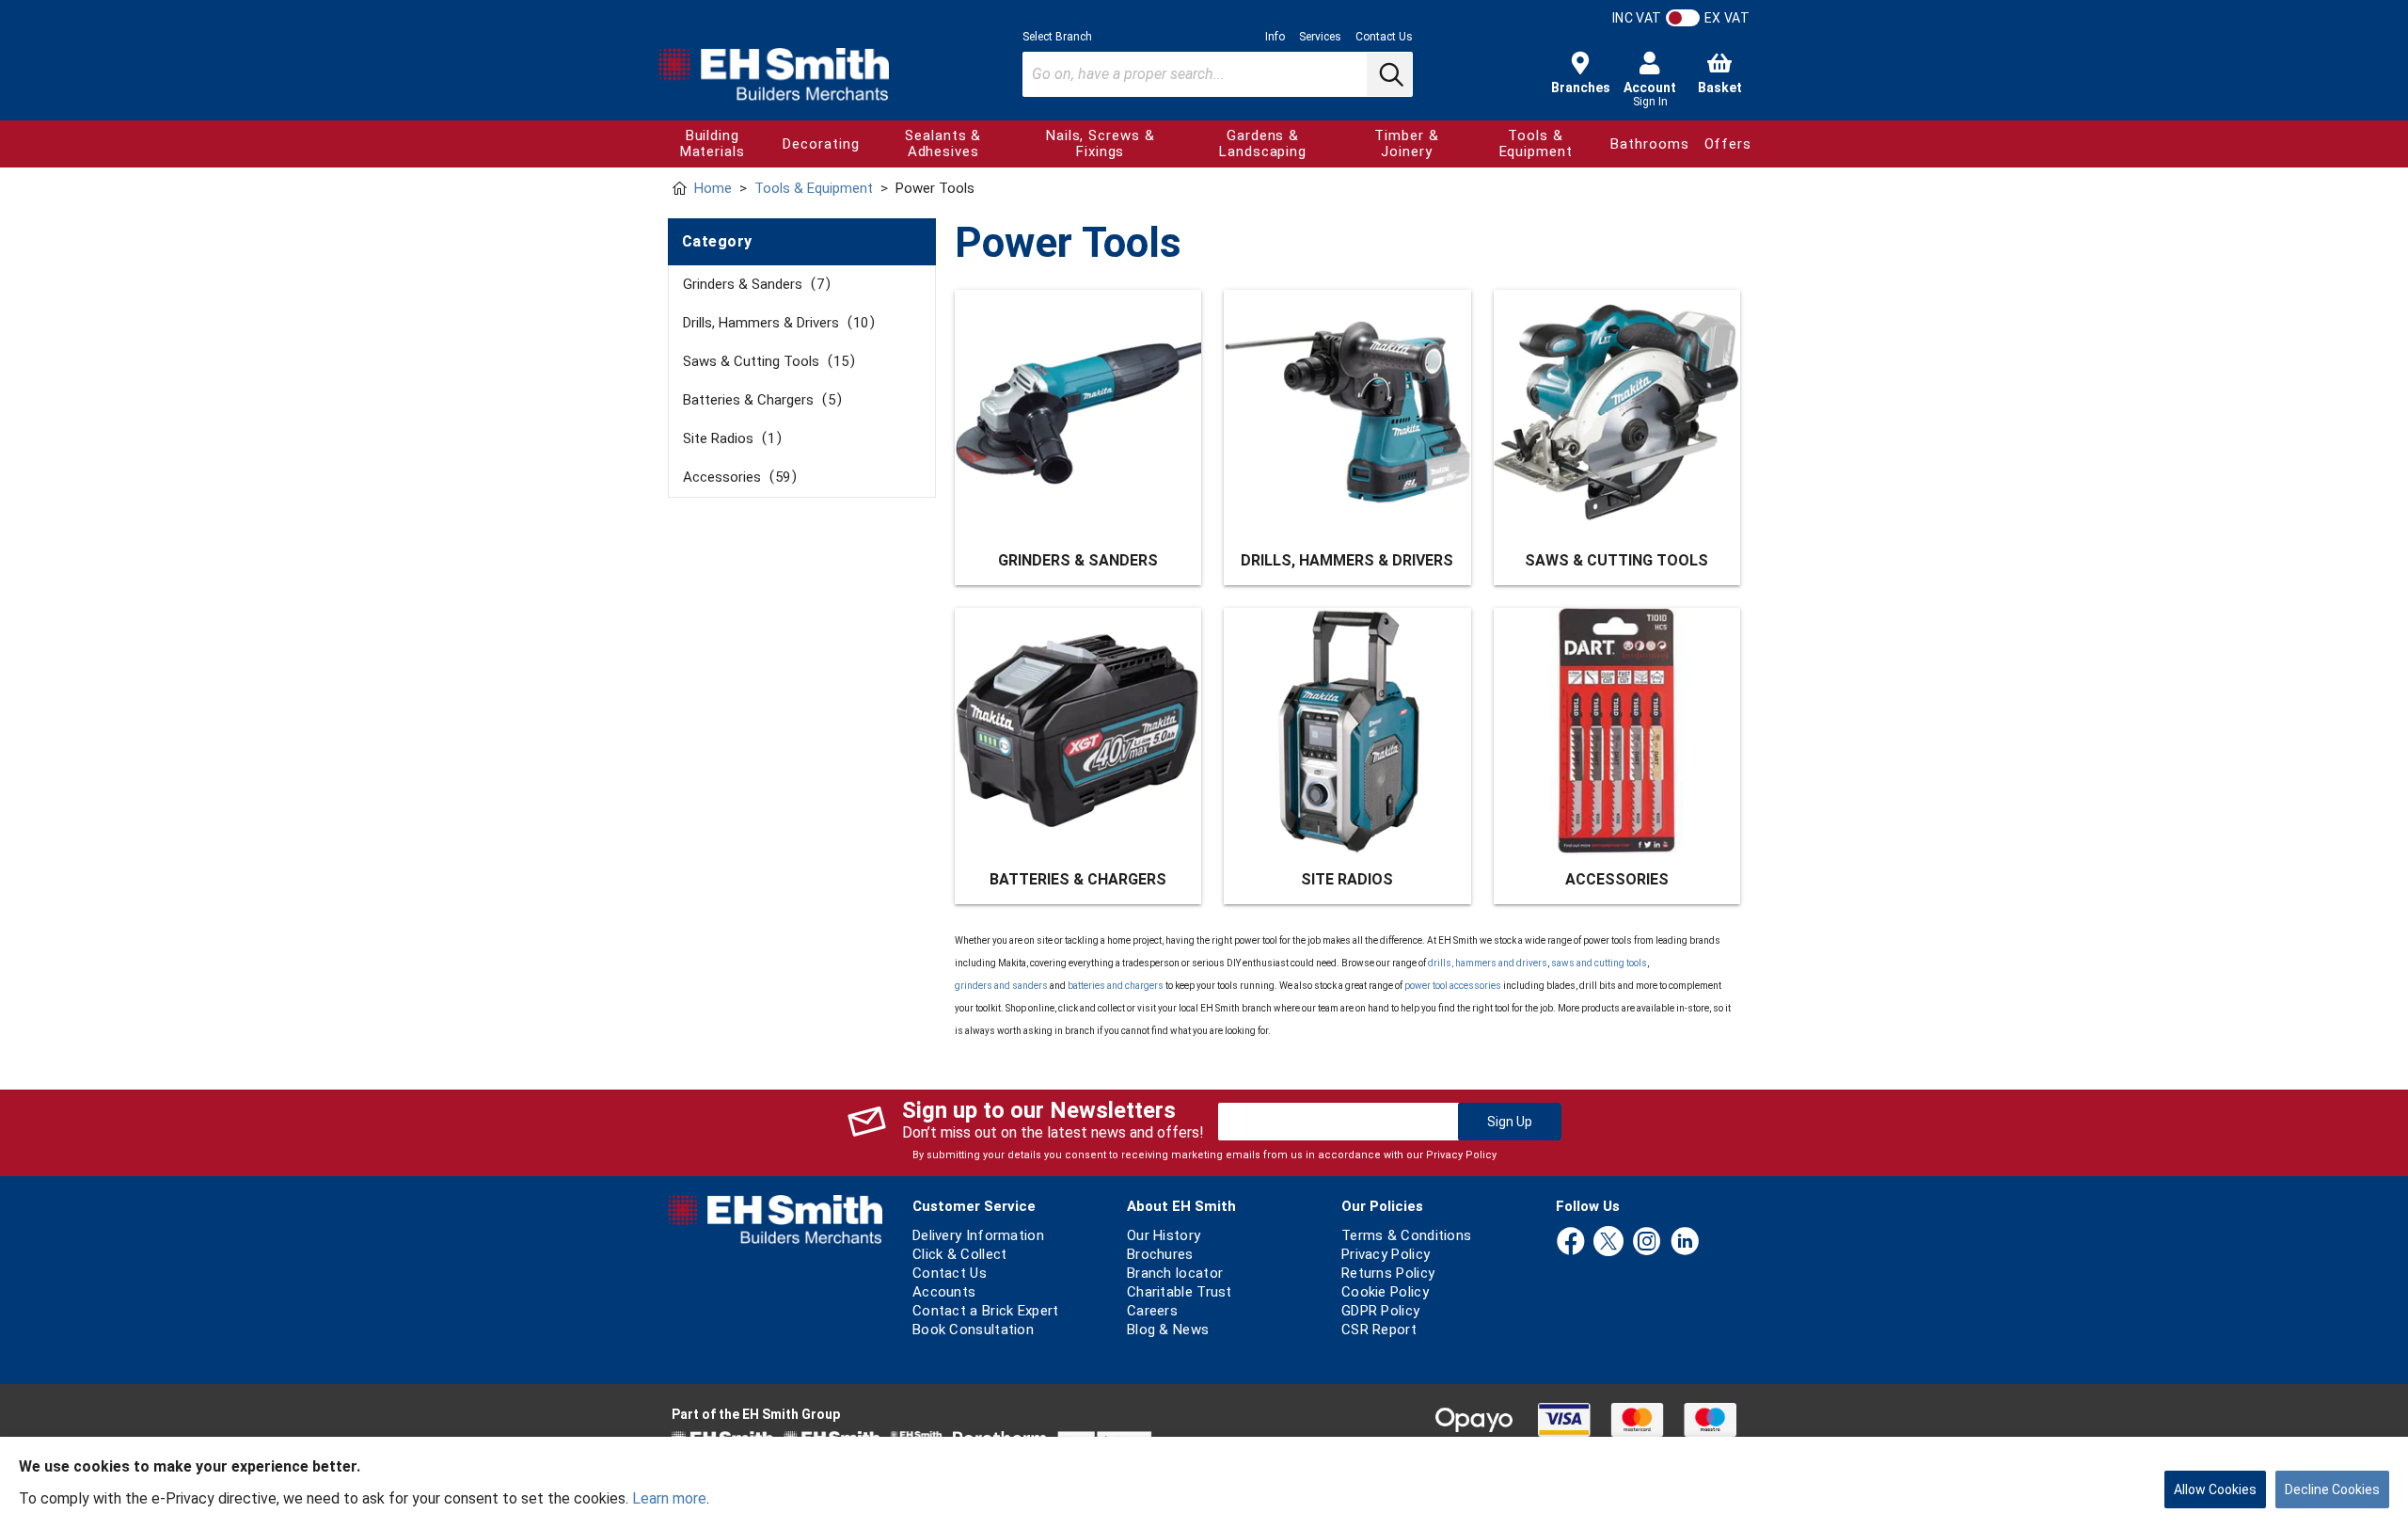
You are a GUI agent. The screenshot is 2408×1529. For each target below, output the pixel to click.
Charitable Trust (1180, 1292)
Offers (1728, 144)
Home (713, 188)
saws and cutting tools (1599, 963)
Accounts (944, 1292)
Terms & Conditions (1406, 1235)
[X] (1608, 1242)
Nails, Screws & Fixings (1101, 143)
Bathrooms (1649, 144)
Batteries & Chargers (759, 400)
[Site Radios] (1347, 731)
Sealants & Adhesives (943, 143)
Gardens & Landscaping (1263, 143)
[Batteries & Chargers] (1078, 731)
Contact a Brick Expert (986, 1311)
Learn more (669, 1498)
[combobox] (1218, 74)
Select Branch (1057, 37)
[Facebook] (1571, 1242)
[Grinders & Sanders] (1078, 413)
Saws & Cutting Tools (766, 361)
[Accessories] (1617, 731)
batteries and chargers (1116, 986)
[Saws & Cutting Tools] (1617, 413)
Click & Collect (960, 1254)
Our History (1164, 1235)
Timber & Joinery (1406, 143)
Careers (1152, 1311)
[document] (1204, 1483)
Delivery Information (978, 1235)
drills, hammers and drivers (1488, 963)
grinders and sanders (1001, 986)
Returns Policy (1388, 1273)
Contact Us (1384, 37)
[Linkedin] (1685, 1242)
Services (1320, 37)
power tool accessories (1453, 986)
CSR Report (1379, 1330)
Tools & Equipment (1536, 143)
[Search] (1389, 74)
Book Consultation (973, 1330)
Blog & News (1168, 1330)
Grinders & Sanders (753, 284)
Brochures (1160, 1254)
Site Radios (729, 438)
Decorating (821, 144)
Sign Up (1510, 1122)
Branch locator (1175, 1273)
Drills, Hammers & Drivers (776, 323)
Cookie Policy (1385, 1292)
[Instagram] (1647, 1242)
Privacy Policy (1461, 1155)
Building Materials (713, 143)
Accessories (737, 477)
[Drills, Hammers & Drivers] (1347, 413)
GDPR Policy (1380, 1311)
